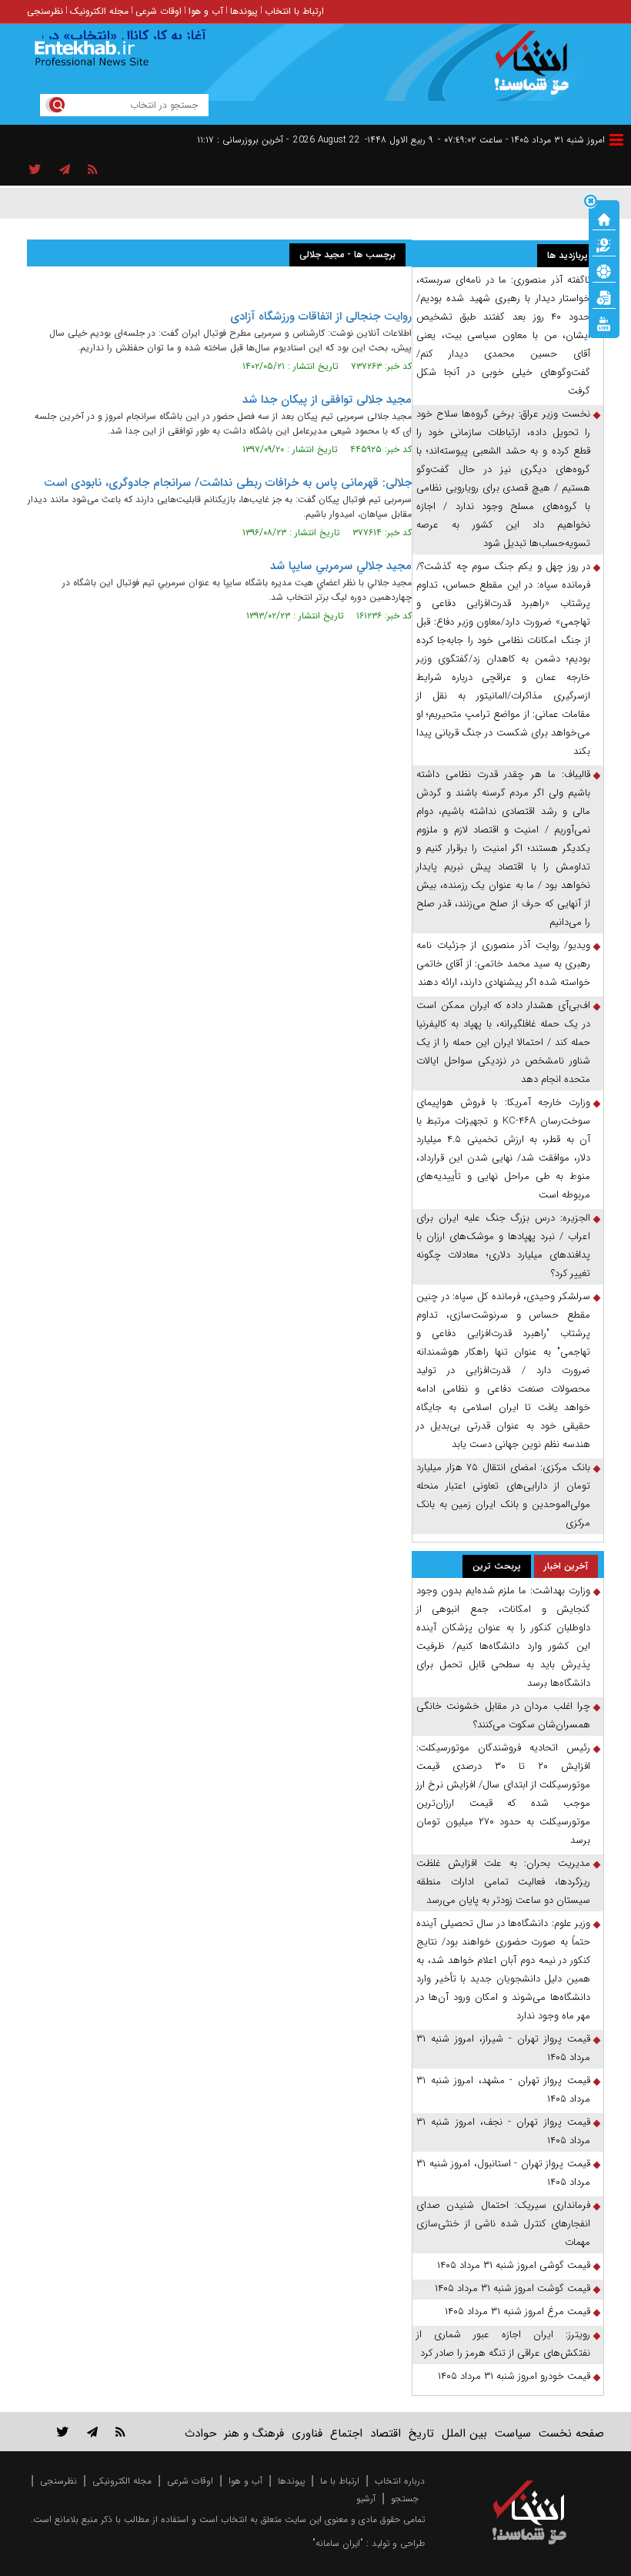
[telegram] (65, 170)
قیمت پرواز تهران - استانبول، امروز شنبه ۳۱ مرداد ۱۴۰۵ (503, 2173)
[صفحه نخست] (604, 218)
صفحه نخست (571, 2434)
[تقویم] (604, 296)
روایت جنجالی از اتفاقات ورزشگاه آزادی (321, 317)
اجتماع (346, 2434)
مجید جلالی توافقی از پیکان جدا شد (327, 400)
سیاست (513, 2434)
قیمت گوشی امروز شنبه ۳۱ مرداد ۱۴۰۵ (514, 2265)
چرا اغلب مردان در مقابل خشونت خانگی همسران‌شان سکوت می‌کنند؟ (503, 1715)
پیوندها (244, 11)
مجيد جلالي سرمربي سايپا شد (341, 566)
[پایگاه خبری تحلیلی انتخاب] (537, 70)
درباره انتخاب (400, 2481)
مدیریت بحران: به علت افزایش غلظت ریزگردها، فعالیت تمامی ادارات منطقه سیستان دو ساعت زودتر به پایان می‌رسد (503, 1882)
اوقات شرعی (159, 11)
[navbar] (616, 140)
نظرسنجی (45, 11)
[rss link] (120, 2432)
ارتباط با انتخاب (294, 11)
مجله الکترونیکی (122, 2481)
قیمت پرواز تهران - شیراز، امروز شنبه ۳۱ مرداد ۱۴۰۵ (503, 2048)
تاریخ (421, 2434)
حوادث (200, 2434)
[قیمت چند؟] (604, 244)
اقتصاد (386, 2434)
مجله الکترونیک (99, 11)
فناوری (307, 2434)
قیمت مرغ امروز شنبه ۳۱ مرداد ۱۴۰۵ (517, 2311)
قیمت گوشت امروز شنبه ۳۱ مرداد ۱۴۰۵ (512, 2288)
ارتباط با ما (340, 2481)
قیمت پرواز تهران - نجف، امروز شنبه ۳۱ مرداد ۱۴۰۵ (503, 2131)
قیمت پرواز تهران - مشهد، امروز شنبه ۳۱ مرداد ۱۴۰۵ (503, 2090)
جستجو (405, 2499)
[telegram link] (92, 2432)
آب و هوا (206, 11)
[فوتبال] (604, 270)
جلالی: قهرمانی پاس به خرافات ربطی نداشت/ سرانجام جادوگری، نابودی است (228, 483)
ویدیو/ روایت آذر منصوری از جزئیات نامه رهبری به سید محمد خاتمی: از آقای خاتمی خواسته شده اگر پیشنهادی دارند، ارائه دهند (503, 964)
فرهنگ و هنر (254, 2434)
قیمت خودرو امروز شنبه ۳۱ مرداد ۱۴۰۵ (514, 2376)
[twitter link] (63, 2432)
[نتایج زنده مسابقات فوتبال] (604, 323)
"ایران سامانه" (338, 2543)
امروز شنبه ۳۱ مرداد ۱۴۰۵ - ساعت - (521, 140)
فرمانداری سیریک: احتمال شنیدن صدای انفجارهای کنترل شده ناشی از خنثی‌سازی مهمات (503, 2224)
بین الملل (464, 2434)
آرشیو (366, 2499)
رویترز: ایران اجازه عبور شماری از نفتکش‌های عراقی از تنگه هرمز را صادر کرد (503, 2344)
